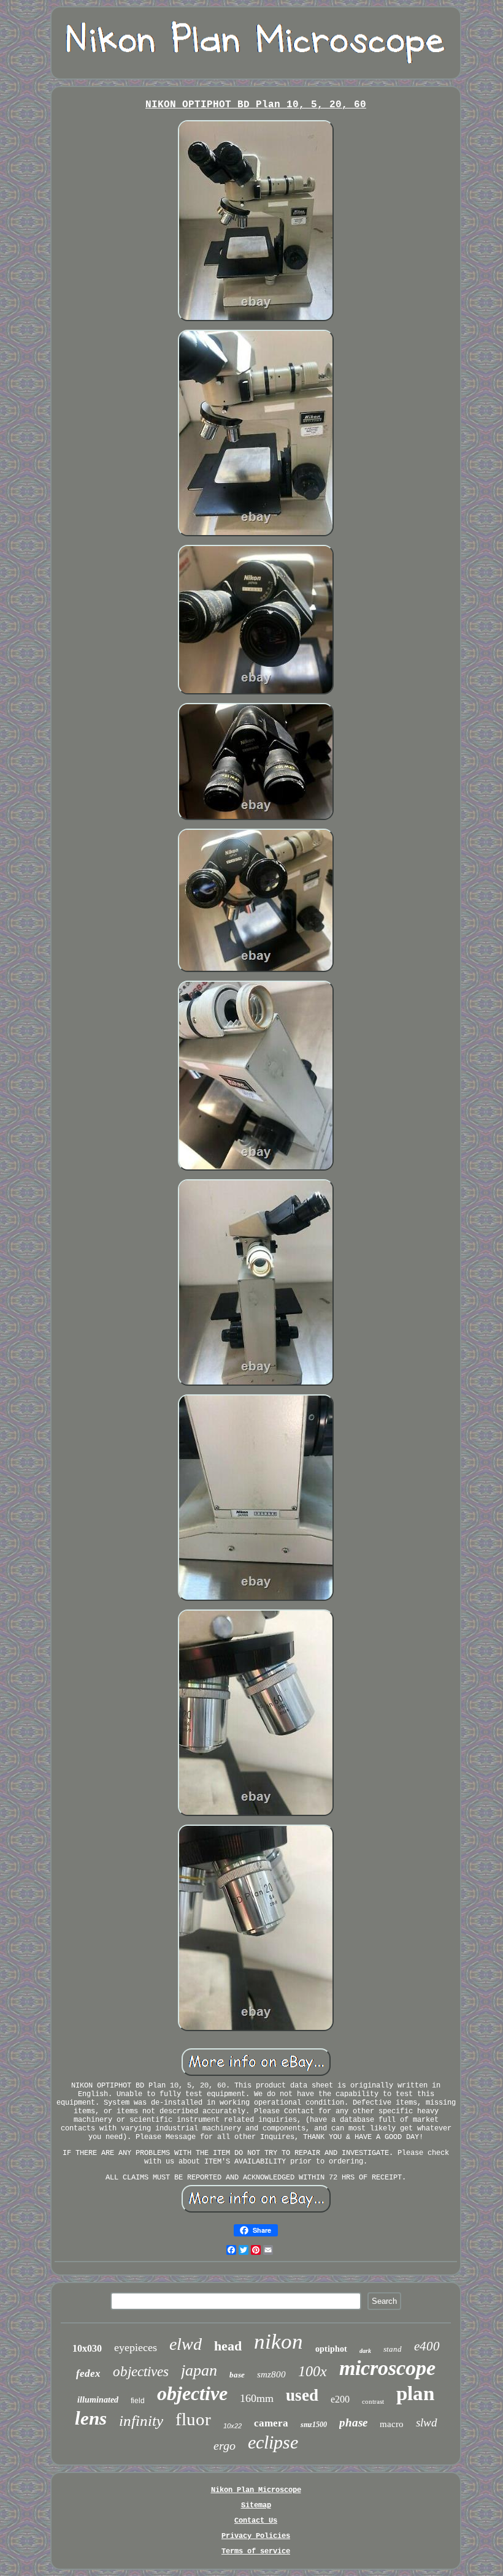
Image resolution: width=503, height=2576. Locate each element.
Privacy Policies (256, 2536)
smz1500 (314, 2425)
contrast (373, 2401)
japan (199, 2370)
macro (392, 2424)
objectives (141, 2372)
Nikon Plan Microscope (256, 2490)
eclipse (273, 2442)
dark (365, 2351)
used (302, 2395)
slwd (427, 2422)
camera (271, 2423)
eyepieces (136, 2347)
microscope (387, 2368)
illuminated (98, 2400)
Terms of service (256, 2551)
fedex (88, 2373)
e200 (340, 2399)
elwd (186, 2344)
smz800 (271, 2374)
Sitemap (256, 2506)
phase (353, 2422)
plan (415, 2393)
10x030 (87, 2348)
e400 (427, 2346)
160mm (257, 2398)
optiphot (331, 2349)
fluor (193, 2419)
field (138, 2401)
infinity (141, 2421)
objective (192, 2393)
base (237, 2375)
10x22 (232, 2426)
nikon (278, 2342)
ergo (225, 2445)
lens (91, 2418)
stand (393, 2349)
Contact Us (256, 2521)
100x (313, 2371)
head (228, 2346)
